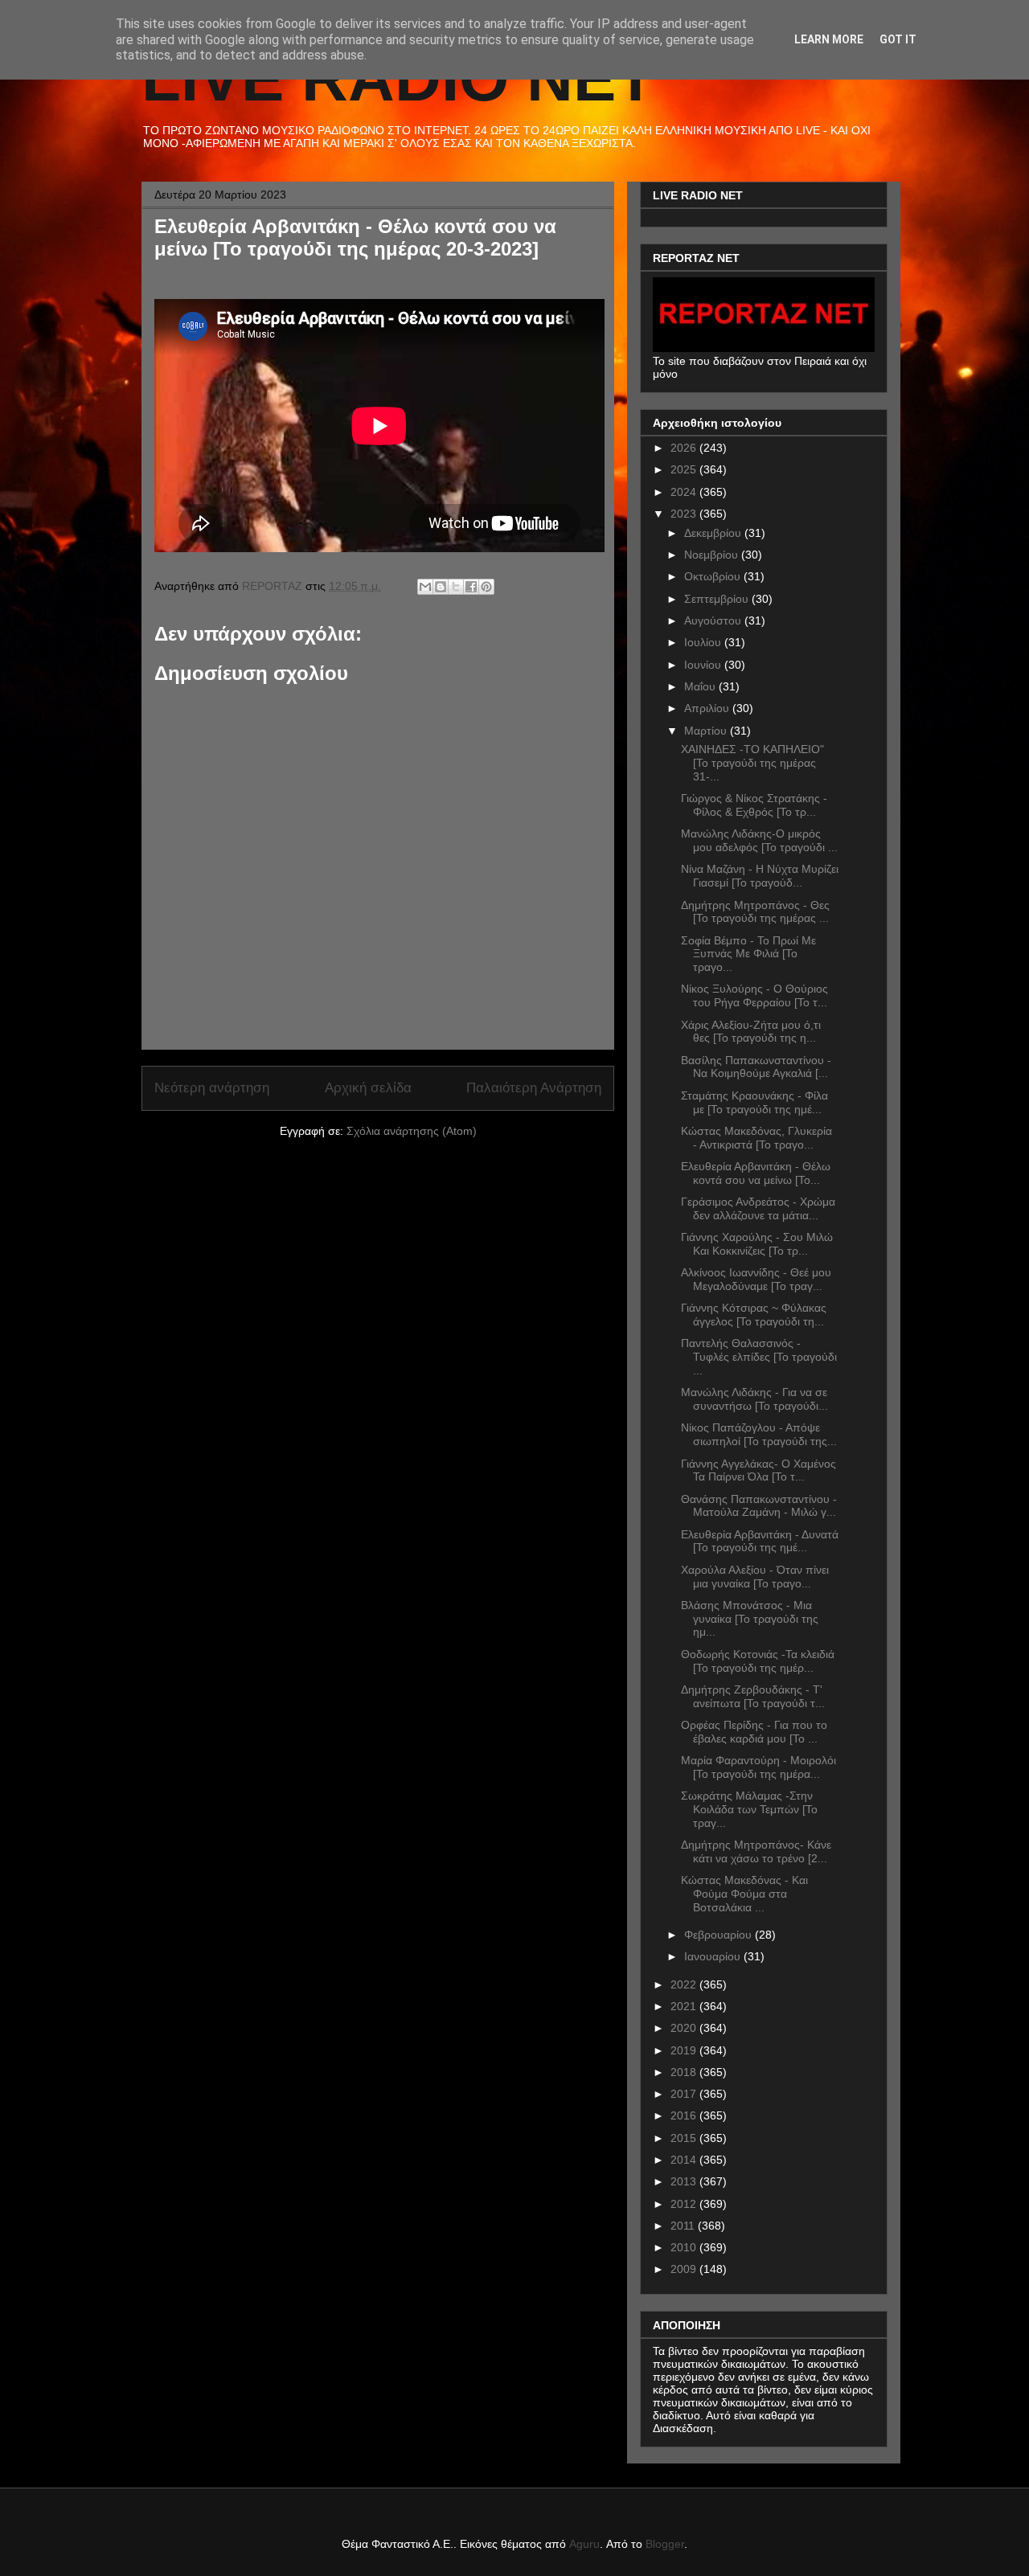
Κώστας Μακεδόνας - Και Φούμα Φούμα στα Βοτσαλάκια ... (744, 1894)
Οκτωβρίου (714, 576)
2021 (685, 2006)
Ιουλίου (704, 642)
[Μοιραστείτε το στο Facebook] (471, 587)
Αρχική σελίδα (368, 1088)
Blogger (665, 2544)
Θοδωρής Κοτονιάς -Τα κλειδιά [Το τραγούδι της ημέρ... (758, 1661)
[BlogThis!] (441, 587)
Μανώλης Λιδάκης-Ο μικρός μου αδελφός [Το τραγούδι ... (759, 840)
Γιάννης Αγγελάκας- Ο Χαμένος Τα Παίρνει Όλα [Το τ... (758, 1470)
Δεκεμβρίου (714, 533)
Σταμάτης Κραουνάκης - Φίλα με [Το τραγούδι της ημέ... (754, 1102)
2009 (685, 2269)
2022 (685, 1984)
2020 (685, 2028)
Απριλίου (708, 708)
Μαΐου (701, 686)
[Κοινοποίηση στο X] (456, 587)
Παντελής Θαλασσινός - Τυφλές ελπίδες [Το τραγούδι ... (759, 1357)
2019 (685, 2050)
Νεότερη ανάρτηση (212, 1088)
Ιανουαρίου (714, 1956)
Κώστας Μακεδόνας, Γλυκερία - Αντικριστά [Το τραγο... (756, 1138)
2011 (684, 2226)
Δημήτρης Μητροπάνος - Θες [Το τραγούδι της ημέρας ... (755, 912)
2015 (685, 2138)
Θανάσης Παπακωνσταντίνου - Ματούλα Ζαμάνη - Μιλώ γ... (759, 1506)
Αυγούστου (714, 620)
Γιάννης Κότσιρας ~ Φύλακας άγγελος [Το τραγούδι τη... (754, 1315)
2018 (685, 2072)
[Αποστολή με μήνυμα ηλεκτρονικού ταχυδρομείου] (425, 587)
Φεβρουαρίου (719, 1935)
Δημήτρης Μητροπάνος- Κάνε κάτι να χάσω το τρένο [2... (756, 1851)
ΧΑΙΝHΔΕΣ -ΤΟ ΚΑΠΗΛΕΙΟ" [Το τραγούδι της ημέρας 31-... (752, 763)
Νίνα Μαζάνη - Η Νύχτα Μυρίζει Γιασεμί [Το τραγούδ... (760, 876)
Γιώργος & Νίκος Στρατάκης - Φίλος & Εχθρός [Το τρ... (754, 805)
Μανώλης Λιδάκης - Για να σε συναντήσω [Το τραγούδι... (754, 1399)
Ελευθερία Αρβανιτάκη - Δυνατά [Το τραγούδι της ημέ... (760, 1541)
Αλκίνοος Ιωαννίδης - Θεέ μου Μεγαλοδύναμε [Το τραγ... (756, 1279)
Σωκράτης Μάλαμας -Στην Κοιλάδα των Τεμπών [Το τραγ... (749, 1809)
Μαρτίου (707, 731)
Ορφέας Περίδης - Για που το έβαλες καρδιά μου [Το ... (754, 1732)
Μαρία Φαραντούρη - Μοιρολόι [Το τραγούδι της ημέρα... (758, 1767)
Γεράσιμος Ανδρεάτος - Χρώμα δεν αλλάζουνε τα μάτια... (758, 1208)
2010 (685, 2247)
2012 (685, 2204)
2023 (685, 514)
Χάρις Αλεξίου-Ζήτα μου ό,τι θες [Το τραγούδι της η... (751, 1032)
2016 (685, 2115)
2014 (685, 2160)
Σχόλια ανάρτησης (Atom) (412, 1131)
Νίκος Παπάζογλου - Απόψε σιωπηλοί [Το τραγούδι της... (759, 1434)
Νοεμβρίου (713, 555)
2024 (685, 492)
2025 (685, 469)
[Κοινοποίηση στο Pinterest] (486, 587)
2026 (685, 448)
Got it (898, 39)
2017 (685, 2094)
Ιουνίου (704, 665)
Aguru (584, 2544)
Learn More (829, 39)
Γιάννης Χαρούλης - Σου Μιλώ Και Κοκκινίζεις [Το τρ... (757, 1244)
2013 (685, 2181)
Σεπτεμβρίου (718, 599)
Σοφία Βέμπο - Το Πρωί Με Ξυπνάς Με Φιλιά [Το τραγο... (748, 954)
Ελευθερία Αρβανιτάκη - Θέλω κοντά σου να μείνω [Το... (756, 1173)
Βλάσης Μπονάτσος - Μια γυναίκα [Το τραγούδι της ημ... (750, 1619)
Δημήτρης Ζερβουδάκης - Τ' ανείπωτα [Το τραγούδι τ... (753, 1696)
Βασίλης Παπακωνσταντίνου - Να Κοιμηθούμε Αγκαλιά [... (756, 1067)
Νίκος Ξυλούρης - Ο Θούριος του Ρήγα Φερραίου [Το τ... (754, 995)
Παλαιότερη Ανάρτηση (534, 1088)
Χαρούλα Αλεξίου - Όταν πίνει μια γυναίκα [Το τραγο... (755, 1577)
